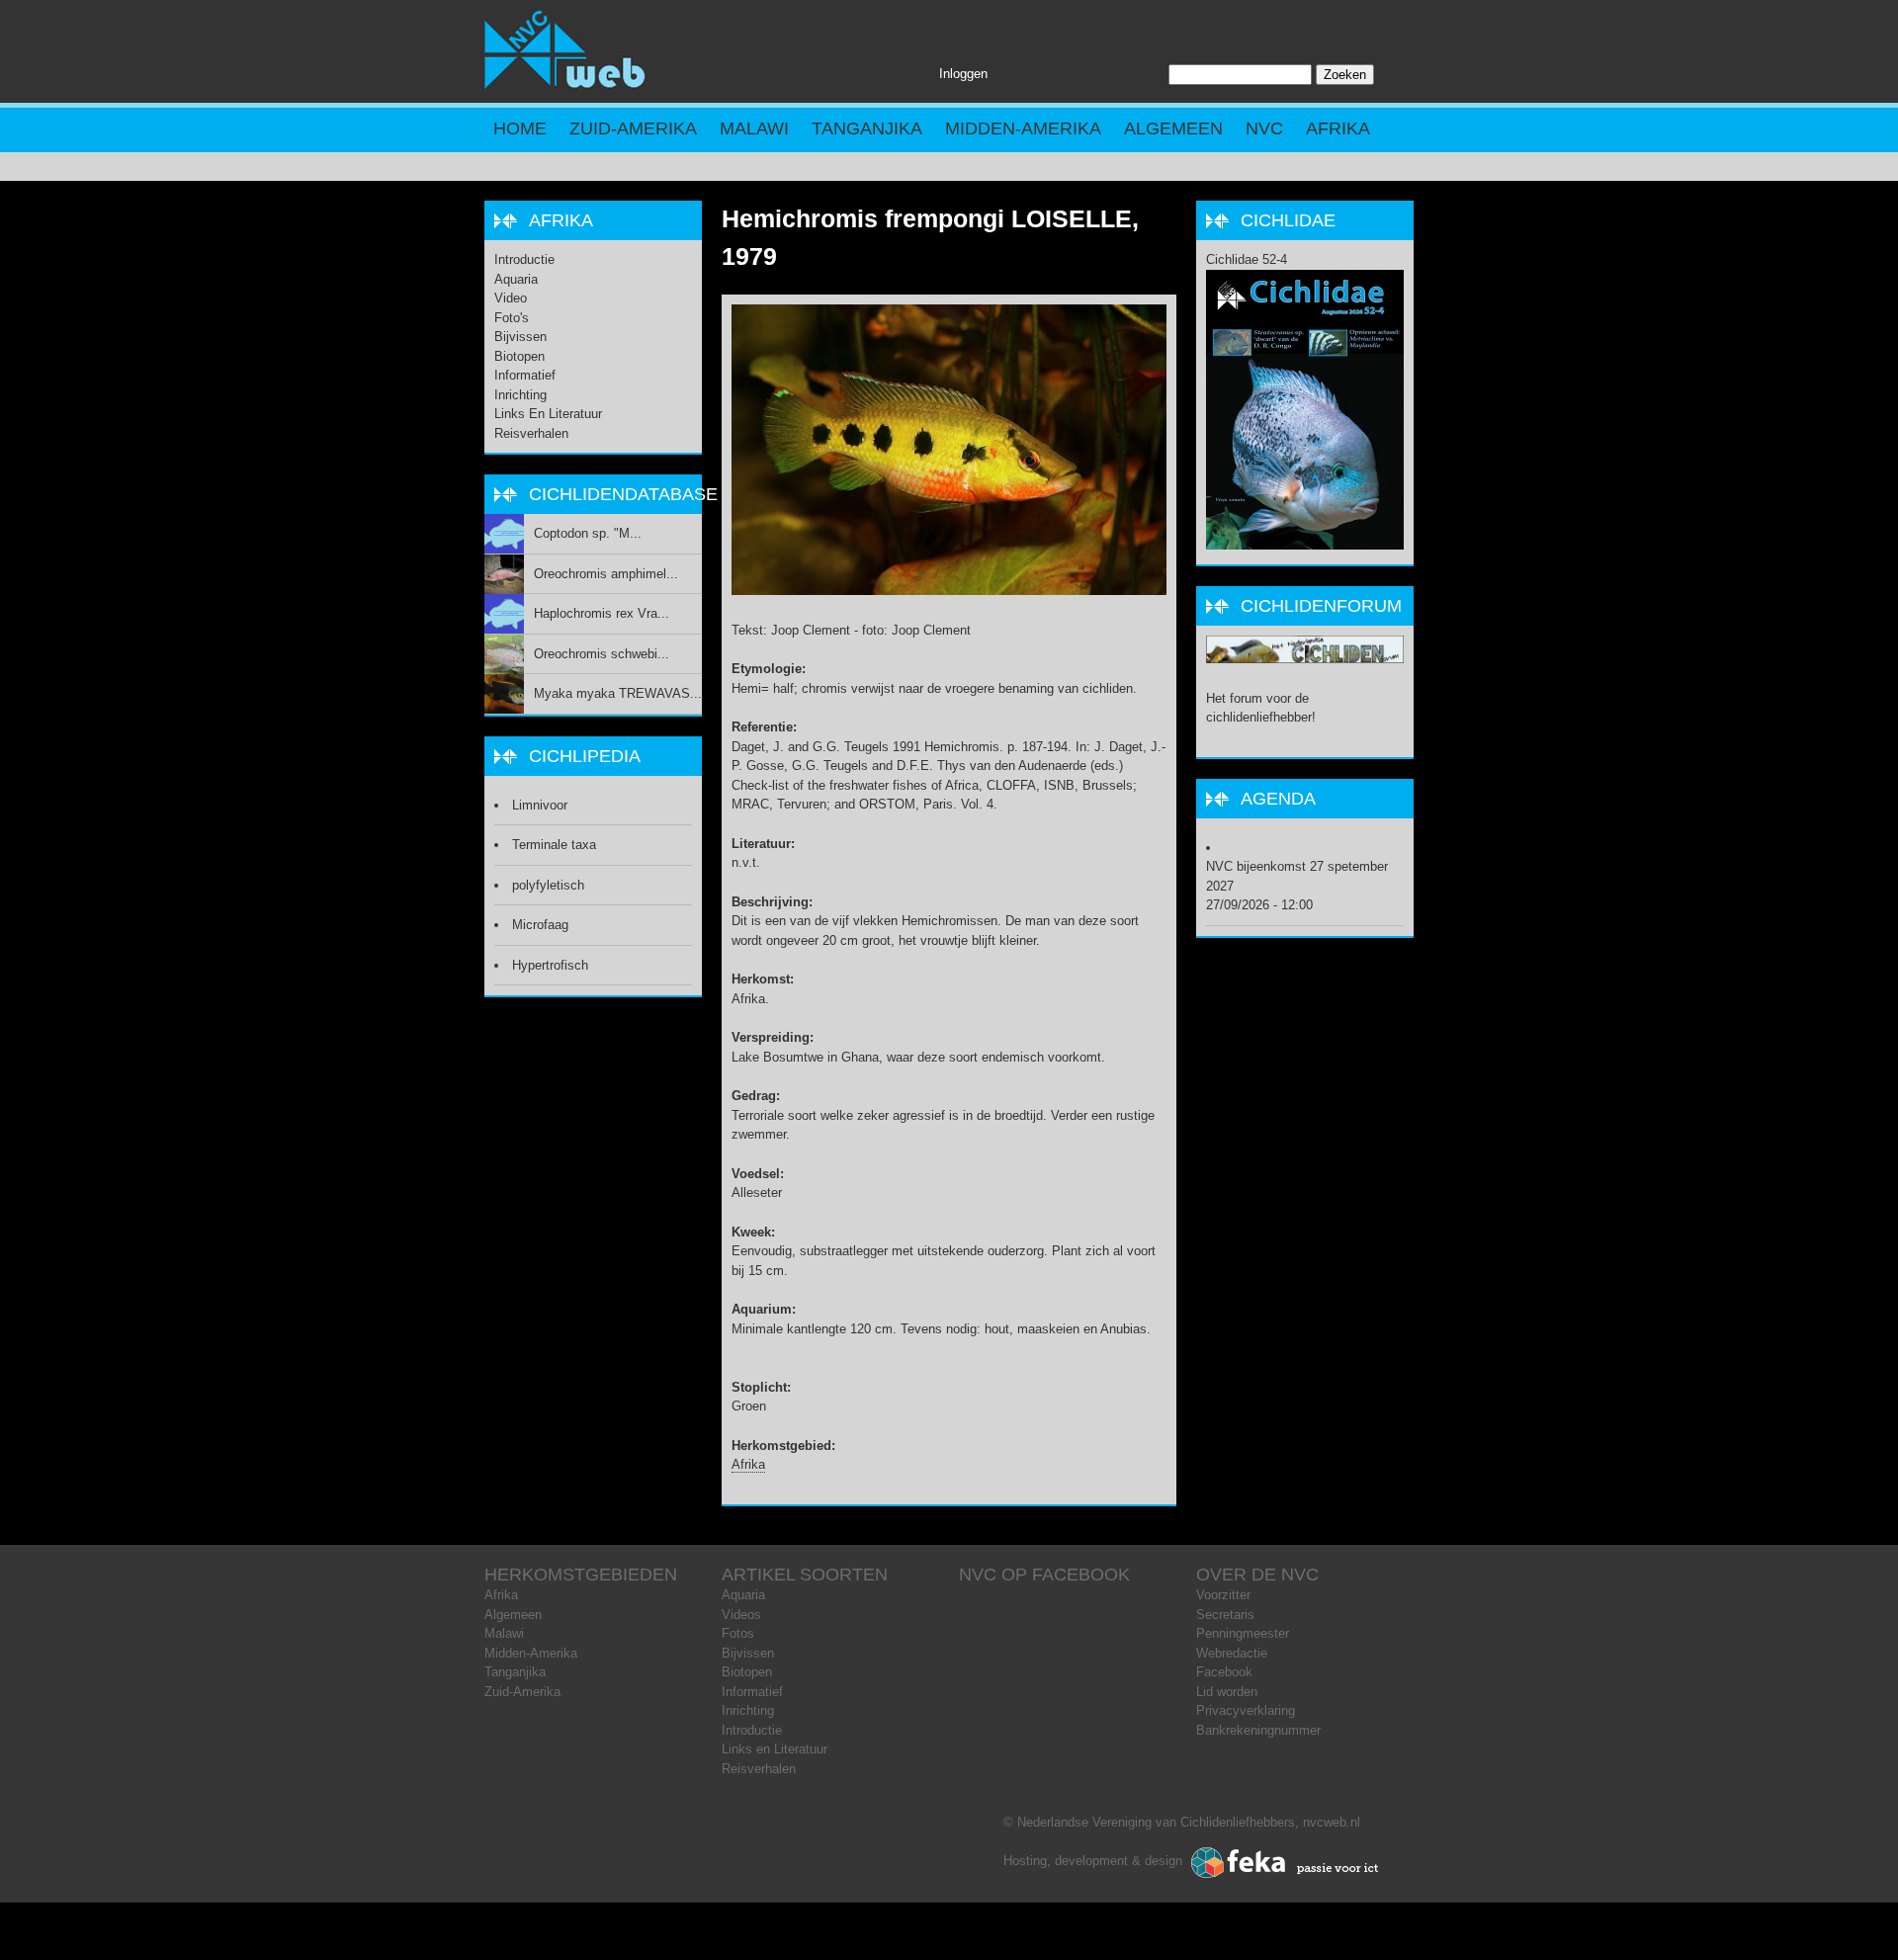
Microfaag (540, 925)
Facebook (1224, 1672)
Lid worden (1227, 1692)
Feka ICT (1285, 1863)
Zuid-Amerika (633, 128)
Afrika (1338, 128)
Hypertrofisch (550, 965)
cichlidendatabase (623, 494)
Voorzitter (1223, 1595)
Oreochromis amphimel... (606, 574)
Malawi (754, 128)
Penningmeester (1243, 1633)
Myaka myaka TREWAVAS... (618, 693)
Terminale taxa (554, 845)
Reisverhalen (531, 433)
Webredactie (1232, 1653)
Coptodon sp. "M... (588, 533)
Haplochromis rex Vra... (602, 613)
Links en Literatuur (548, 414)
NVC (1264, 128)
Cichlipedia (585, 756)
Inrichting (520, 395)
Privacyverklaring (1246, 1710)
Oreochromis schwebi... (602, 654)
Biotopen (519, 356)
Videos (741, 1615)
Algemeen (1173, 128)
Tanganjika (867, 128)
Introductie (524, 259)
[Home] (565, 85)
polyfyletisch (548, 885)
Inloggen (963, 74)
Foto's (512, 318)
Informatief (525, 375)
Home (520, 128)
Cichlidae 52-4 (1247, 259)
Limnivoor (540, 805)
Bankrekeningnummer (1258, 1730)
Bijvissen (520, 337)
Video (511, 298)
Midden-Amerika (1023, 128)
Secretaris (1225, 1615)
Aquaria (516, 279)
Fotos (738, 1633)
